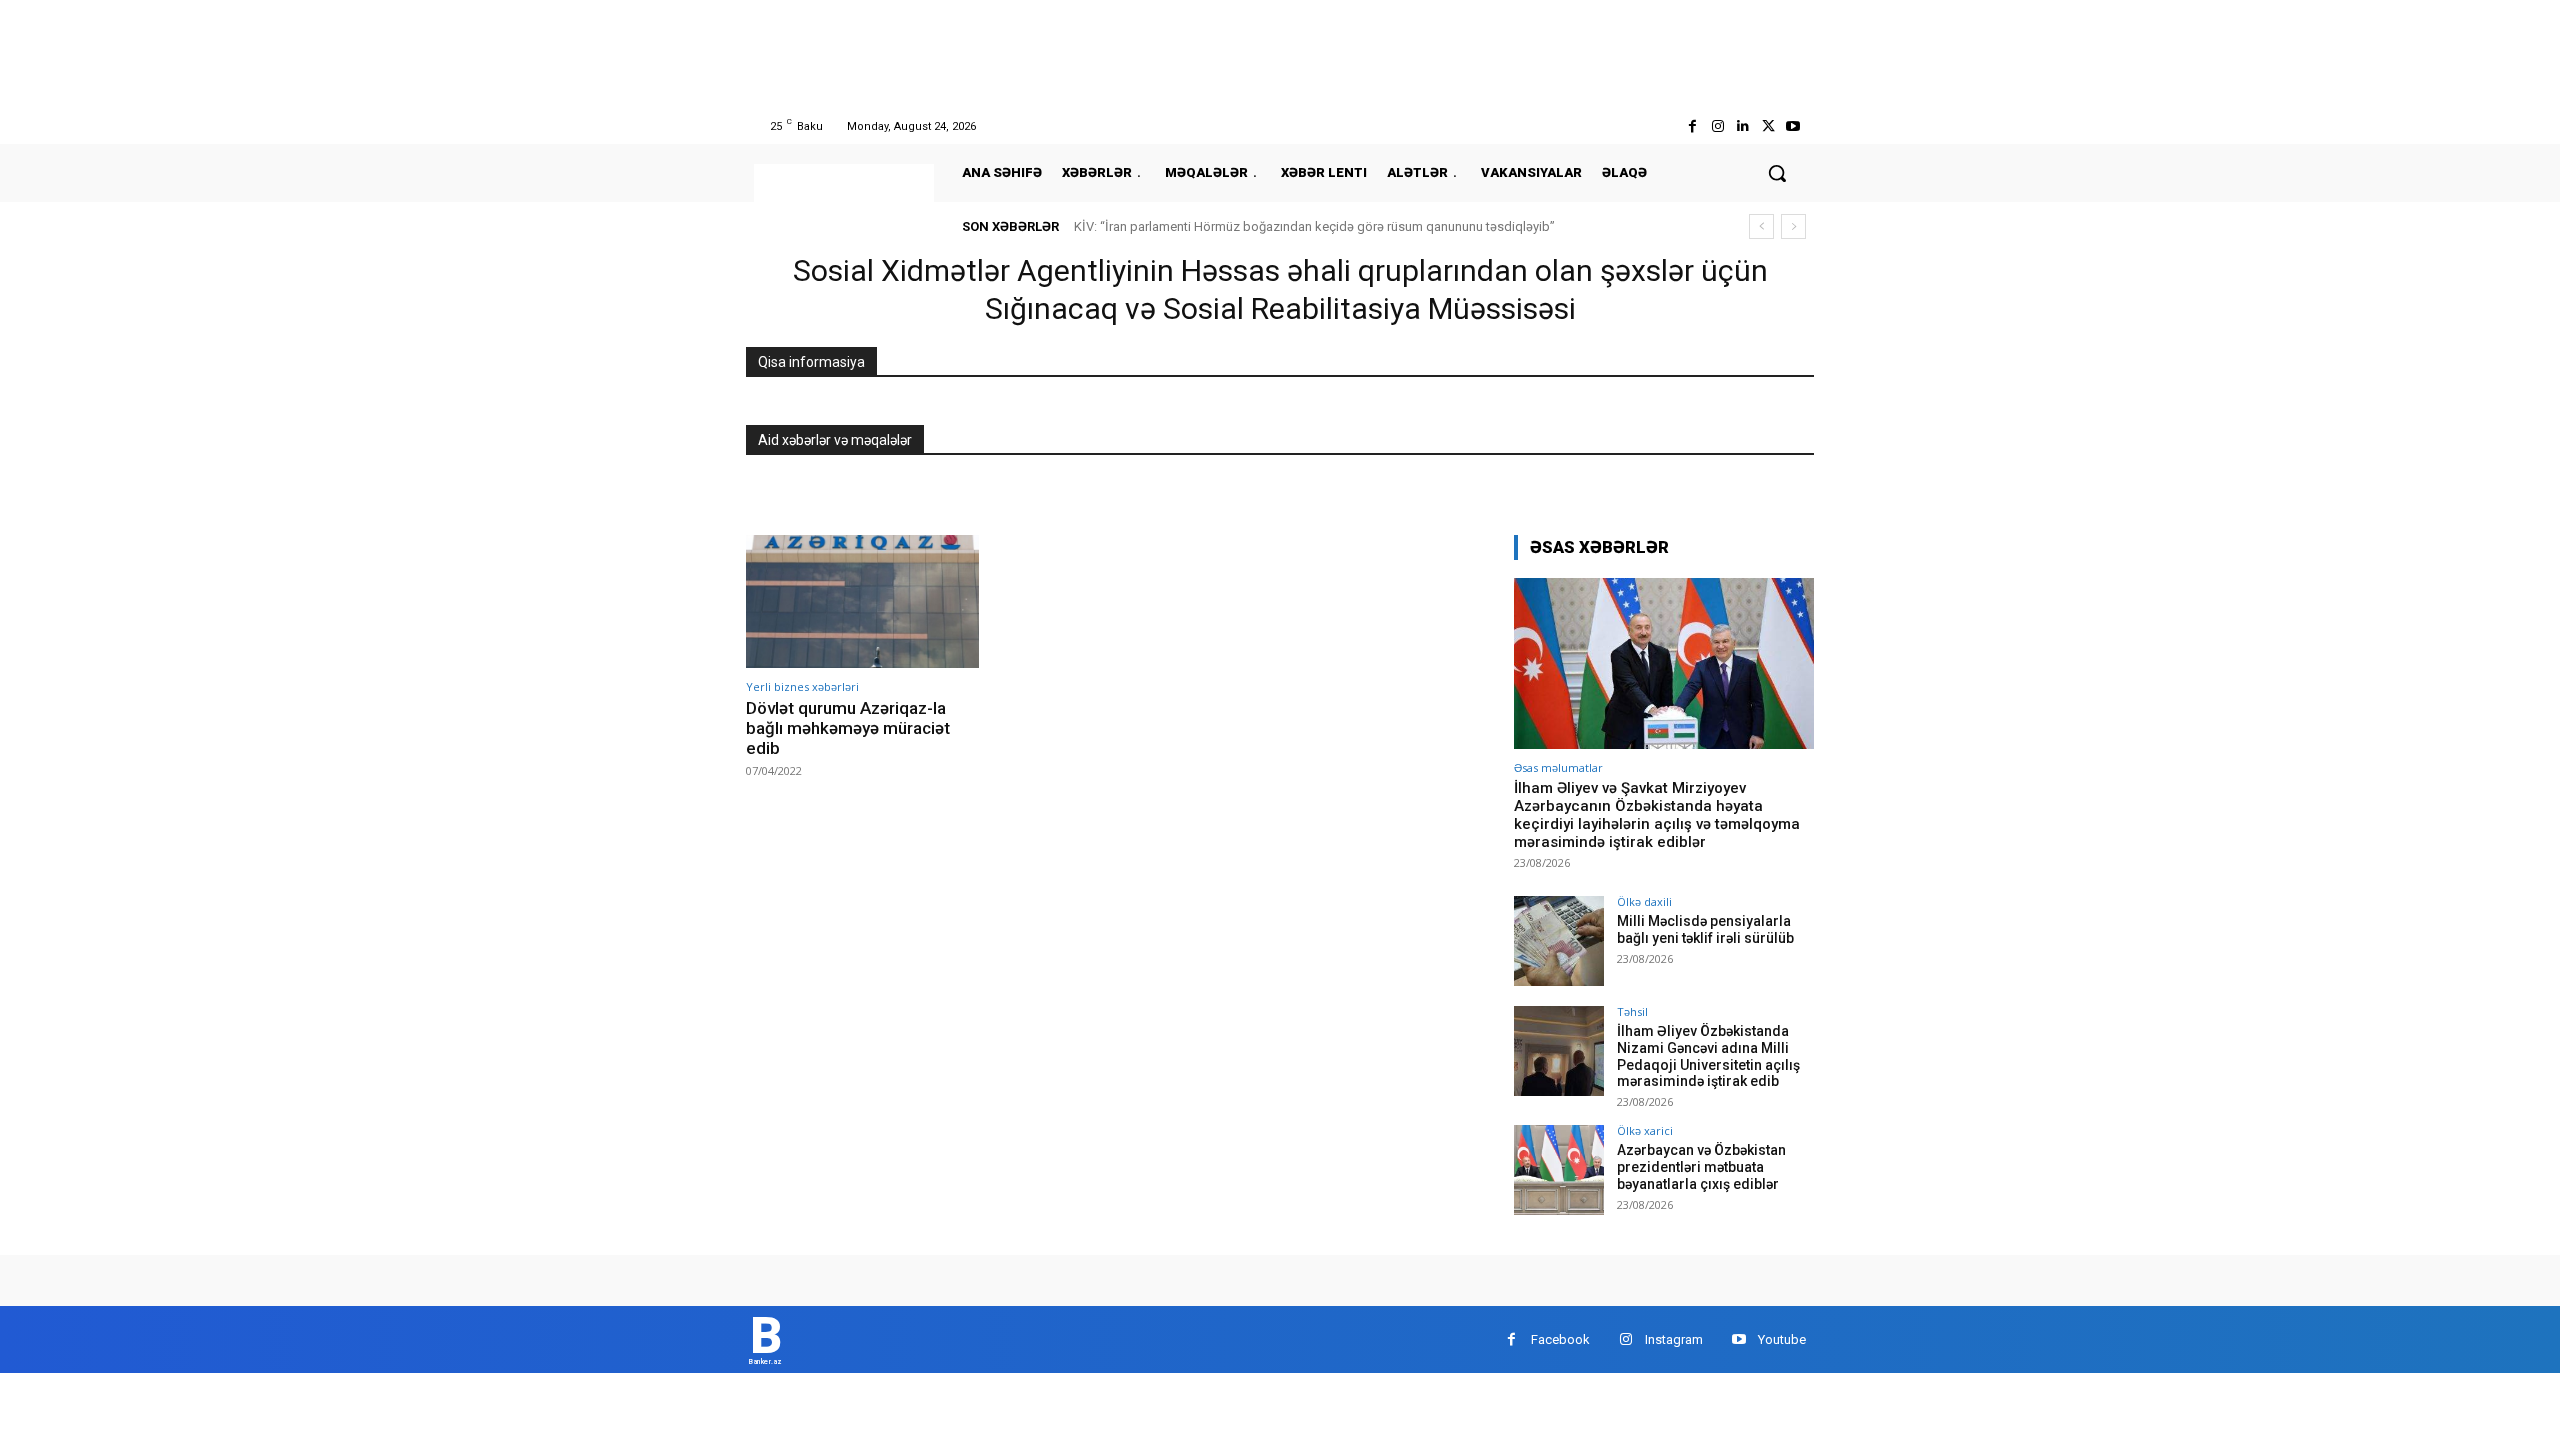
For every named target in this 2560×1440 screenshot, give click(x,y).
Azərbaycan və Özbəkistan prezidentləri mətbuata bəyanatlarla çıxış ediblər (1701, 1167)
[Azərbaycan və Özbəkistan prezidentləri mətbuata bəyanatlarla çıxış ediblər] (1559, 1170)
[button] (1777, 173)
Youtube (1782, 1339)
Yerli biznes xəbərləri (802, 686)
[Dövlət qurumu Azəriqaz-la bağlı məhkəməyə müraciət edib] (862, 601)
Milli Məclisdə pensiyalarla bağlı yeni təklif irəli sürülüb (1705, 929)
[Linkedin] (1742, 126)
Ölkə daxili (1644, 901)
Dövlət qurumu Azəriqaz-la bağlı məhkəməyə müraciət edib (848, 728)
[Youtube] (1793, 126)
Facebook (1560, 1339)
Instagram (1674, 1339)
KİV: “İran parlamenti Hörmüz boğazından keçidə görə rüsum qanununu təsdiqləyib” (1314, 226)
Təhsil (1632, 1011)
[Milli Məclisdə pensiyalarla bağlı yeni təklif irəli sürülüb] (1559, 941)
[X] (1768, 126)
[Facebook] (1692, 126)
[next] (1793, 226)
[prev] (1761, 226)
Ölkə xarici (1645, 1130)
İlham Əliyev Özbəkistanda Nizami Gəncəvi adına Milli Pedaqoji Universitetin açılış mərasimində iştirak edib (1708, 1056)
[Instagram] (1717, 126)
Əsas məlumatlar (1558, 767)
